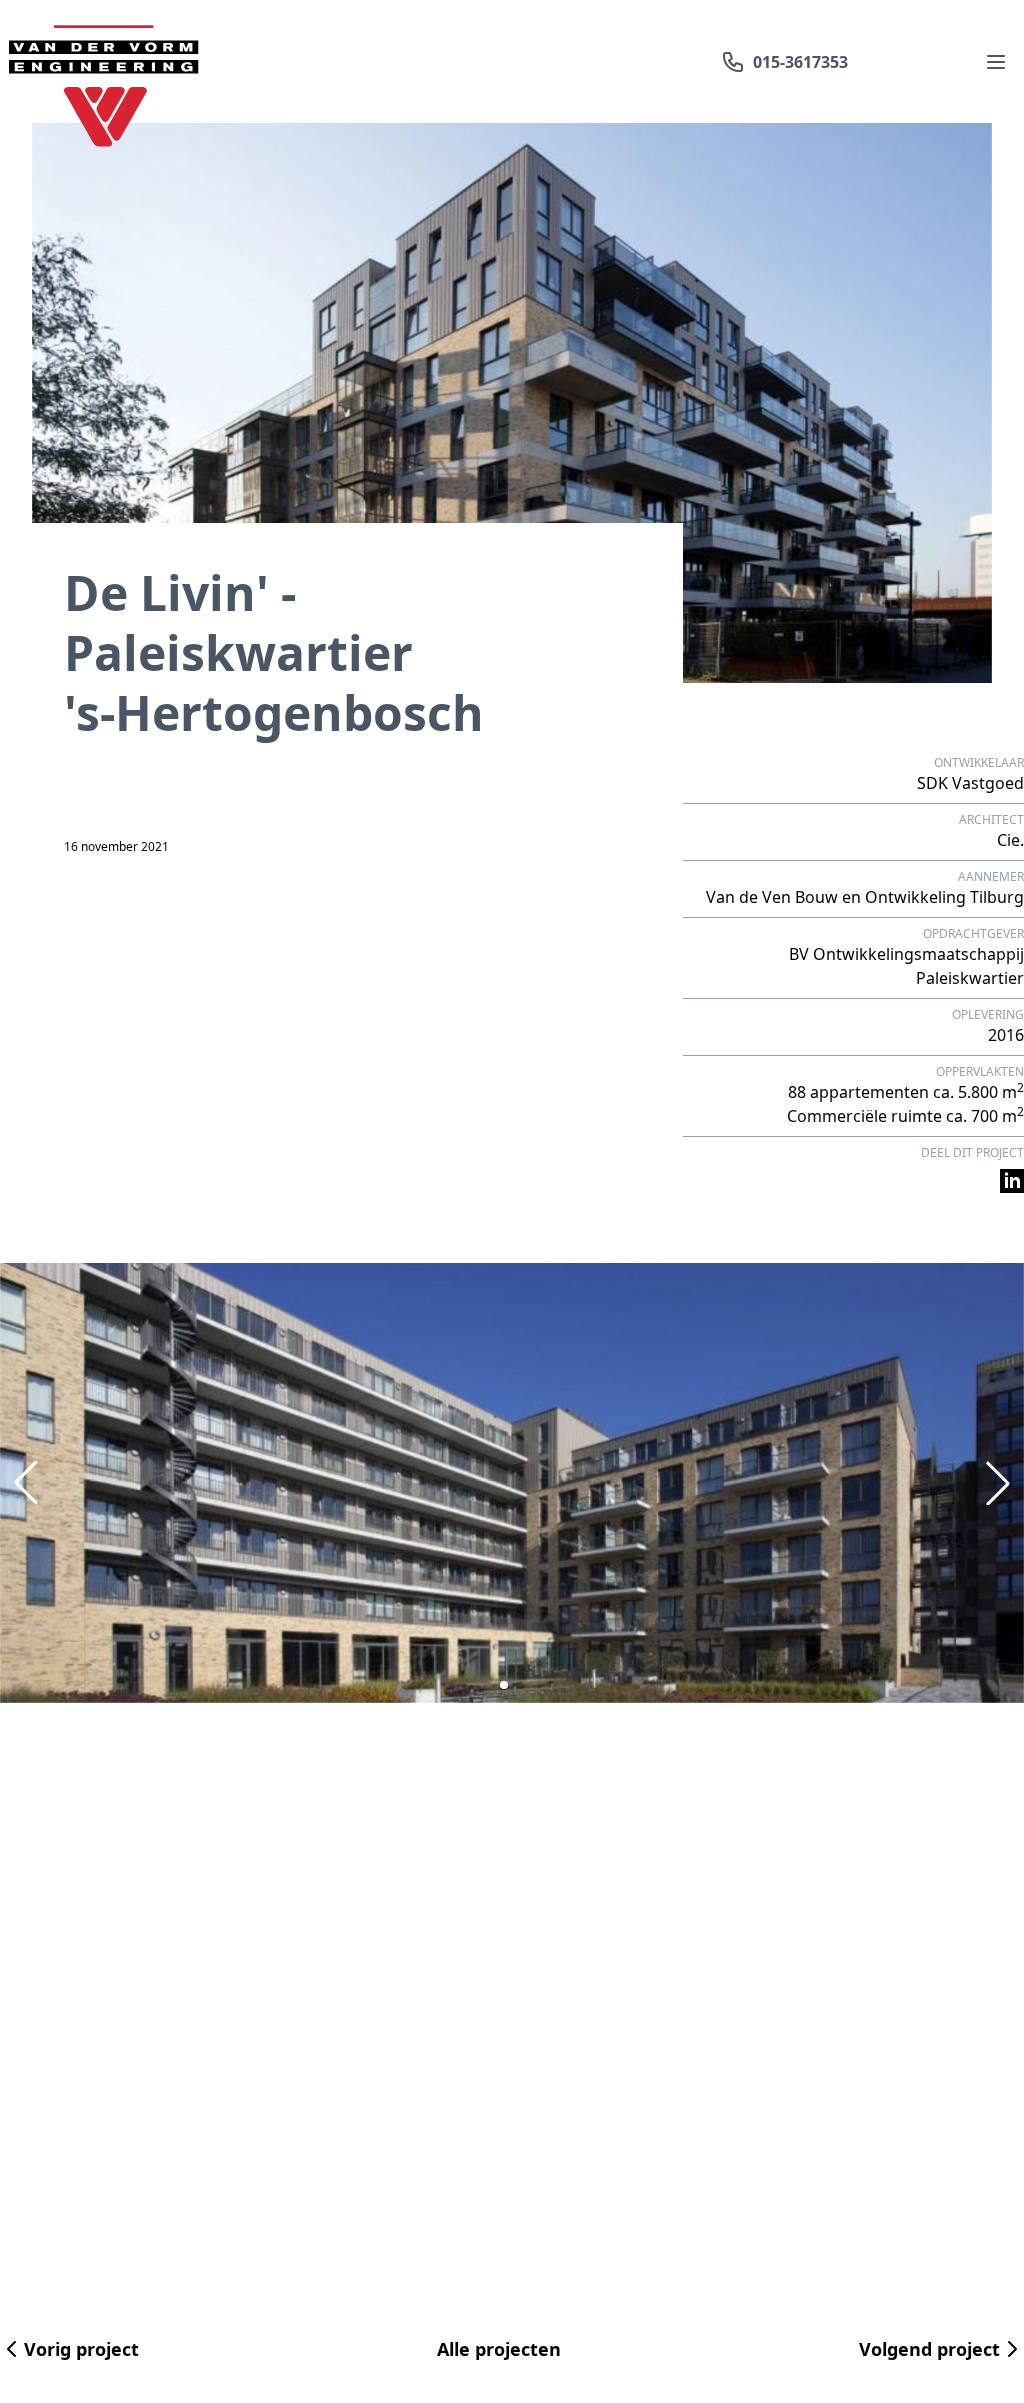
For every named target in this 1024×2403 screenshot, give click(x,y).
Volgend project (929, 2349)
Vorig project (81, 2349)
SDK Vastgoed (970, 783)
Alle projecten (499, 2349)
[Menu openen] (996, 62)
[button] (504, 1685)
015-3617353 (800, 62)
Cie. (1010, 840)
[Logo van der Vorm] (104, 61)
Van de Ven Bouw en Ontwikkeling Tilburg (865, 897)
